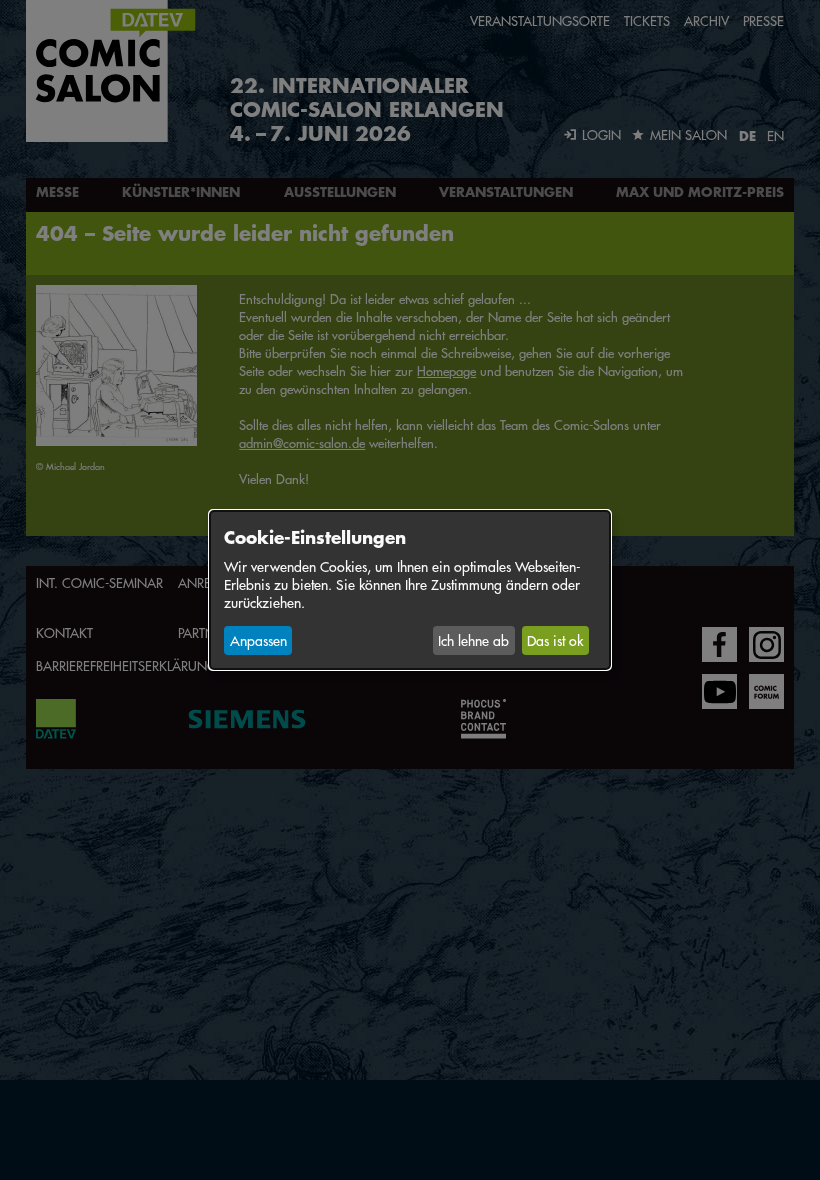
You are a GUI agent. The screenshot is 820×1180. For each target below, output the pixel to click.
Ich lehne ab (473, 640)
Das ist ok (555, 640)
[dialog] (410, 590)
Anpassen (258, 640)
